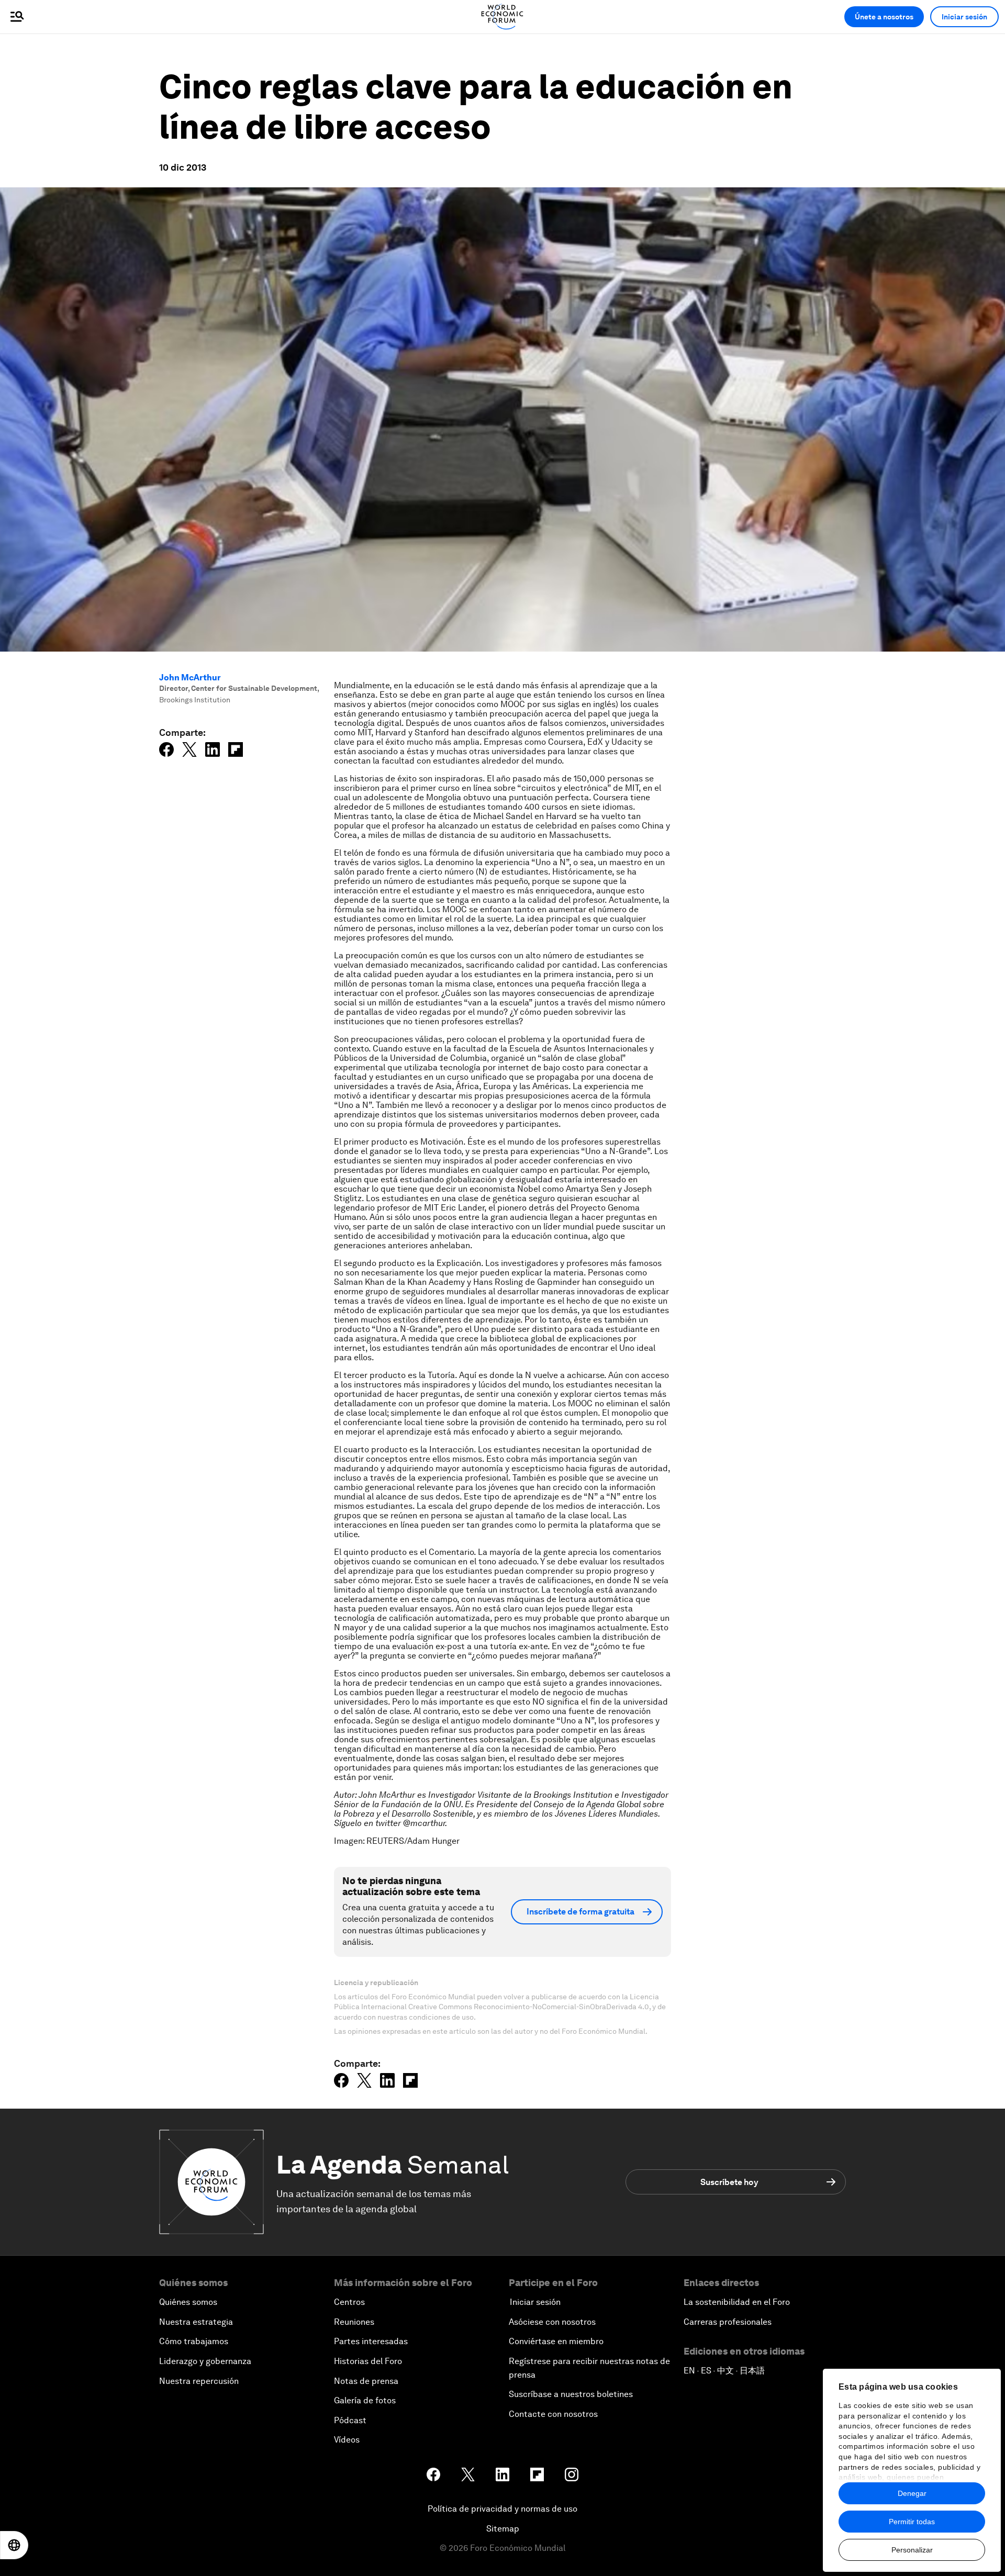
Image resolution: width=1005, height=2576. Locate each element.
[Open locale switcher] (14, 2545)
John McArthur (190, 677)
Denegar (912, 2493)
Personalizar (912, 2550)
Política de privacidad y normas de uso (502, 2509)
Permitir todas (912, 2522)
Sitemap (503, 2529)
